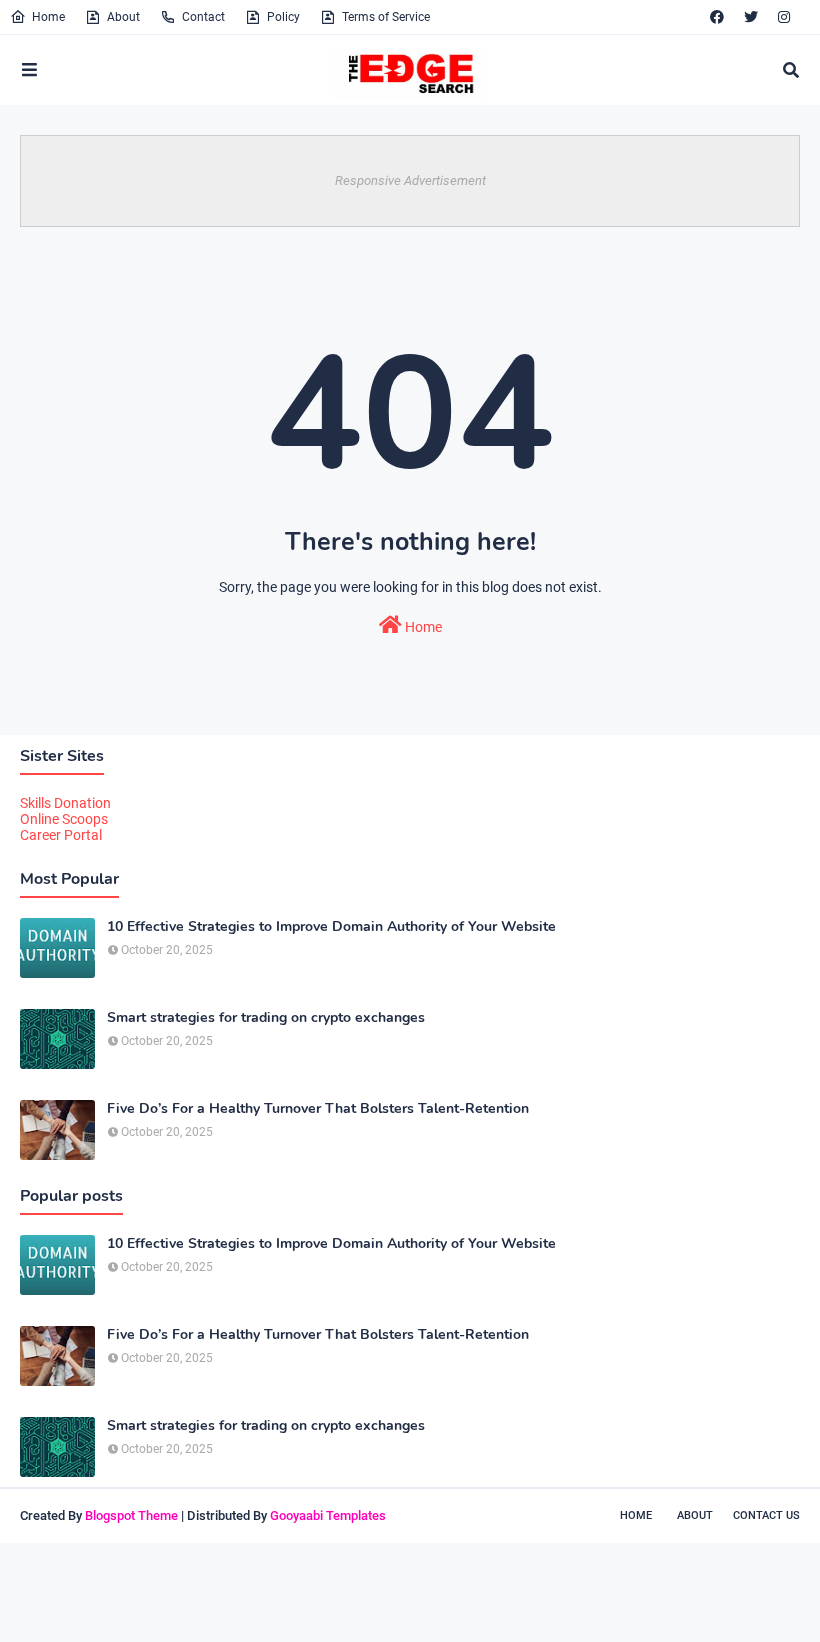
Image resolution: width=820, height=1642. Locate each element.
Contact (203, 17)
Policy (283, 17)
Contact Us (766, 1515)
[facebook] (717, 17)
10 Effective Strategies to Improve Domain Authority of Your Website (331, 927)
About (123, 17)
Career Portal (61, 835)
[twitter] (751, 17)
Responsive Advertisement (410, 180)
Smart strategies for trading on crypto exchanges (266, 1018)
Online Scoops (64, 819)
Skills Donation (65, 803)
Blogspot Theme (131, 1515)
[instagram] (784, 17)
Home (48, 17)
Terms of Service (386, 17)
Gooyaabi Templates (328, 1515)
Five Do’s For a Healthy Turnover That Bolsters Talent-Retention (318, 1109)
